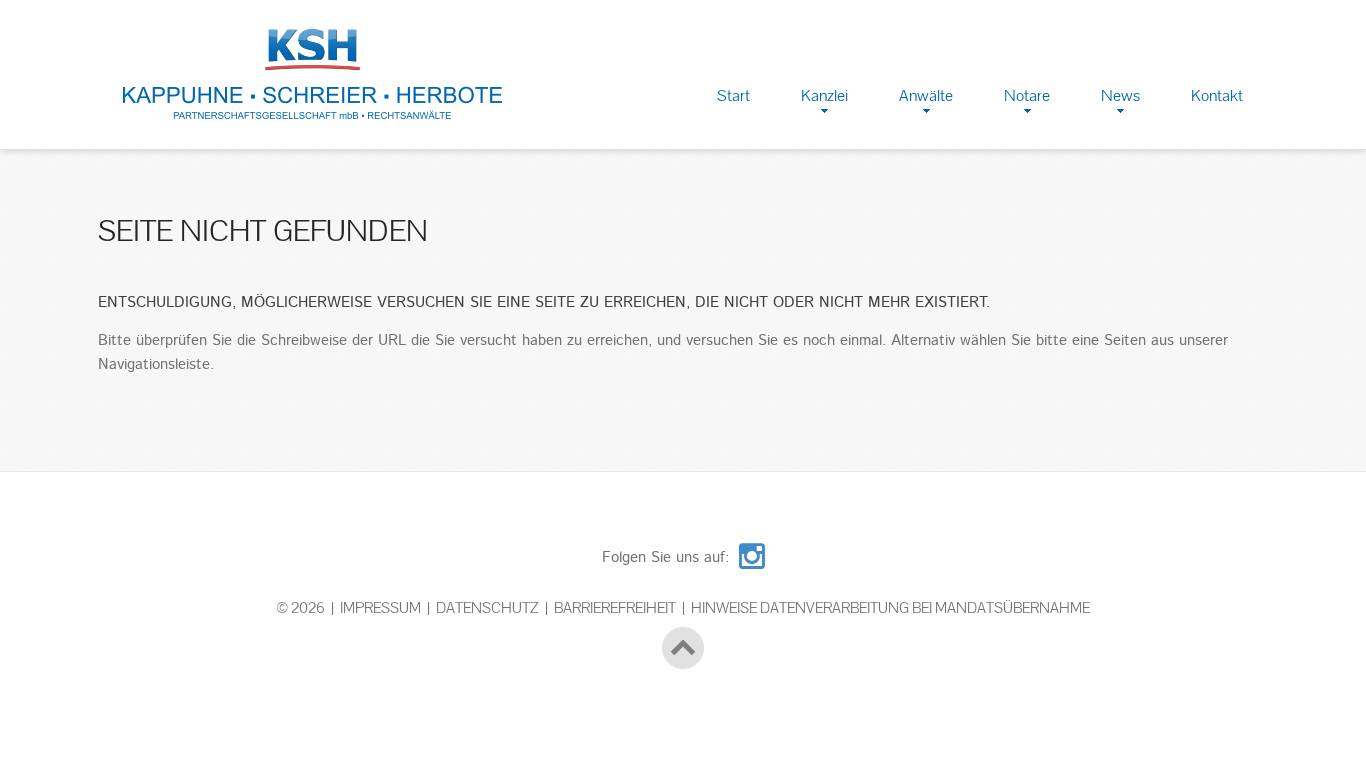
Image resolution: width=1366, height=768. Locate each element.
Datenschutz (487, 607)
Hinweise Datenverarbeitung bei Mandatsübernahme (890, 607)
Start (733, 95)
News (1120, 95)
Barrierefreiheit (615, 607)
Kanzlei (824, 95)
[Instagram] (752, 552)
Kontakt (1217, 95)
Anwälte (926, 95)
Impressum (380, 607)
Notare (1027, 95)
